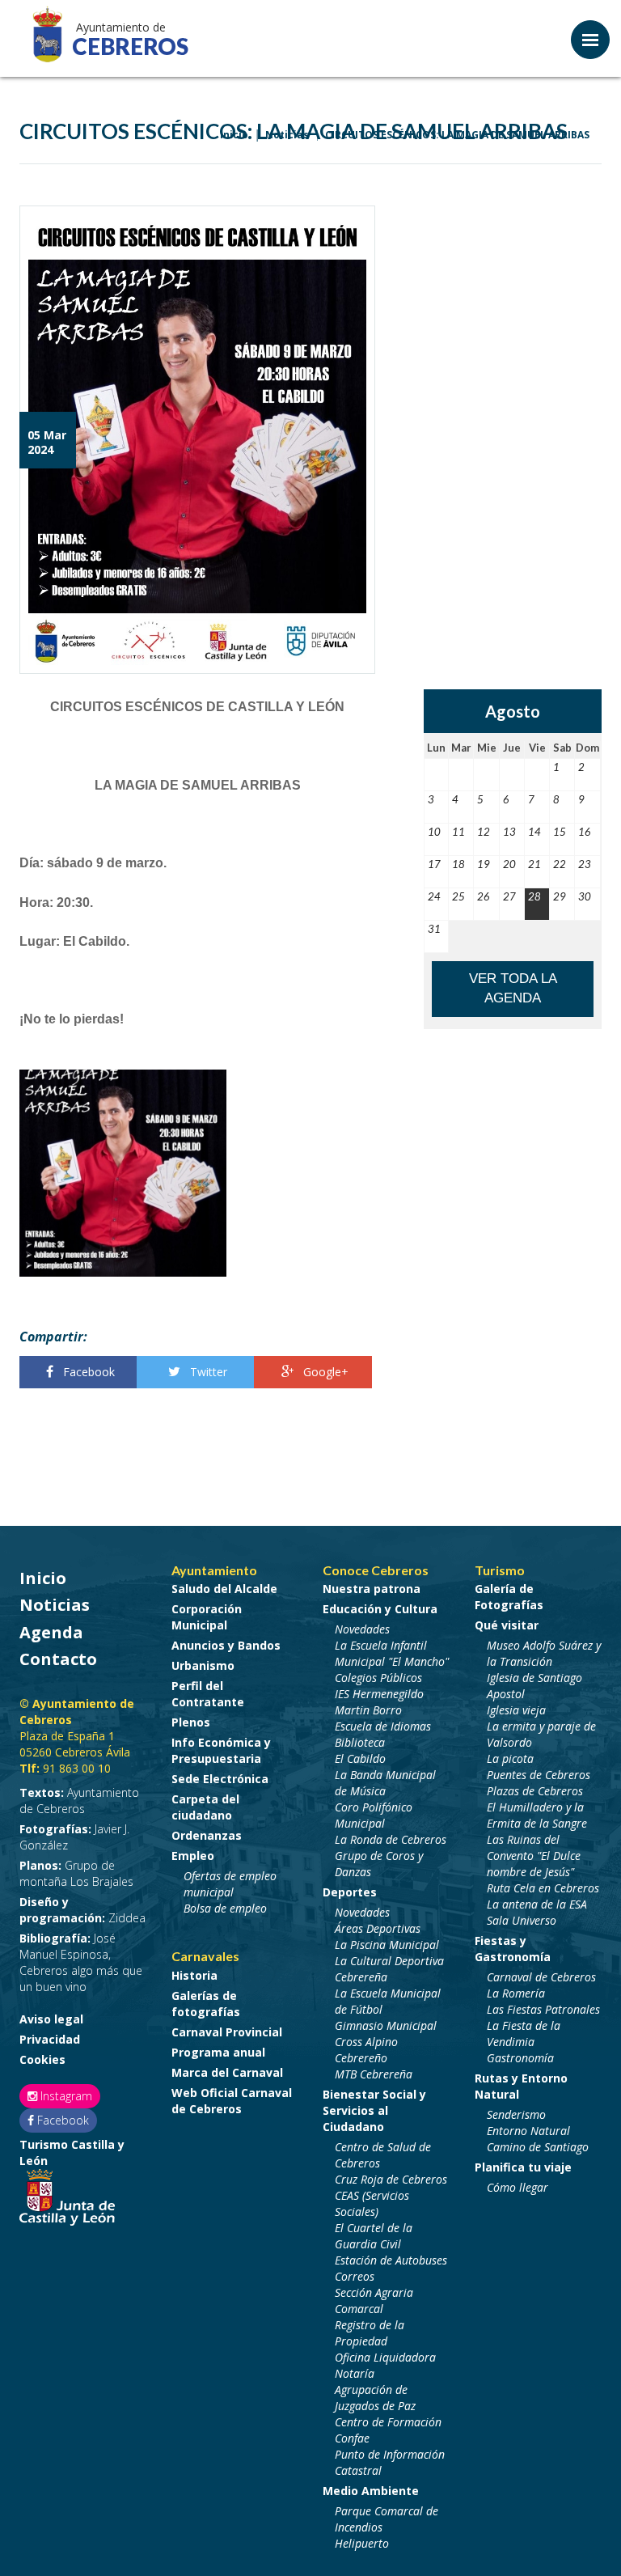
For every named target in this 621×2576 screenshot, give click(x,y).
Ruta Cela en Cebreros (543, 1888)
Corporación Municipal (207, 1617)
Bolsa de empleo (225, 1908)
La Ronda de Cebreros (391, 1839)
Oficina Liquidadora (385, 2357)
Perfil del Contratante (208, 1694)
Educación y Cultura (380, 1609)
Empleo (193, 1856)
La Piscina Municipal (387, 1945)
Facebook (87, 1372)
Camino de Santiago (538, 2147)
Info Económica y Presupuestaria (221, 1750)
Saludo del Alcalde (224, 1589)
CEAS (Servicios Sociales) (372, 2203)
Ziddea (82, 1910)
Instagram (65, 2096)
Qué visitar (507, 1625)
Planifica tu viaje (523, 2167)
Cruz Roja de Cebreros (391, 2179)
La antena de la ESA (537, 1904)
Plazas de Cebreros (535, 1791)
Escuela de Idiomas (383, 1726)
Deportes (350, 1892)
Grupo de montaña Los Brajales (76, 1873)
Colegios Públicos (378, 1678)
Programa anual (218, 2052)
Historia (194, 1975)
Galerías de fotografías (206, 2004)
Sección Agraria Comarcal (374, 2301)
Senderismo (516, 2114)
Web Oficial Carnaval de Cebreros (232, 2101)
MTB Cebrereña (374, 2074)
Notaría (355, 2373)
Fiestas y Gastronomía (513, 1949)
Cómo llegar (517, 2187)
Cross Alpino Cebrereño (366, 2050)
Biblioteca (360, 1742)
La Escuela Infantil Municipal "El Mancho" (392, 1653)
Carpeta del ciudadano (205, 1807)
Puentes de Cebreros (539, 1775)
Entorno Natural (528, 2131)
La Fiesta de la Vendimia (524, 2034)
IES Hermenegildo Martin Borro (379, 1702)
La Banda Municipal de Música (385, 1783)
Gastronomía (520, 2058)
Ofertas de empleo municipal (230, 1884)
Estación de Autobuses (391, 2260)
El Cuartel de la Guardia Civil (374, 2236)
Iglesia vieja (516, 1710)
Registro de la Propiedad (370, 2333)
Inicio (43, 1578)
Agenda (51, 1632)
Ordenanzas (207, 1835)
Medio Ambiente (371, 2491)
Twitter (207, 1372)
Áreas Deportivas (378, 1928)
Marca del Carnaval (227, 2072)
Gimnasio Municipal (386, 2025)
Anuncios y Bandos (226, 1645)
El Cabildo (360, 1758)
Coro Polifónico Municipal (374, 1815)
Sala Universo (522, 1920)
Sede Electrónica (220, 1779)
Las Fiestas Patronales (543, 2009)
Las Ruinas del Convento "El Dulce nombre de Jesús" (534, 1856)
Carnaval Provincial (227, 2032)
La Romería (516, 1993)
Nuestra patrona (372, 1589)
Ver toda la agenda (513, 988)
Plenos (191, 1722)
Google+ (324, 1372)
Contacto (58, 1659)
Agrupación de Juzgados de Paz (375, 2398)
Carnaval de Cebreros (541, 1977)
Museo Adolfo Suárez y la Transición (544, 1653)
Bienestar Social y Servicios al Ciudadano (374, 2110)
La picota (510, 1758)
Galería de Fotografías (509, 1597)
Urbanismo (203, 1665)
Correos (355, 2276)
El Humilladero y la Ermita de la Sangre (537, 1815)
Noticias (55, 1605)
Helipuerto (362, 2543)
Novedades (362, 1629)
